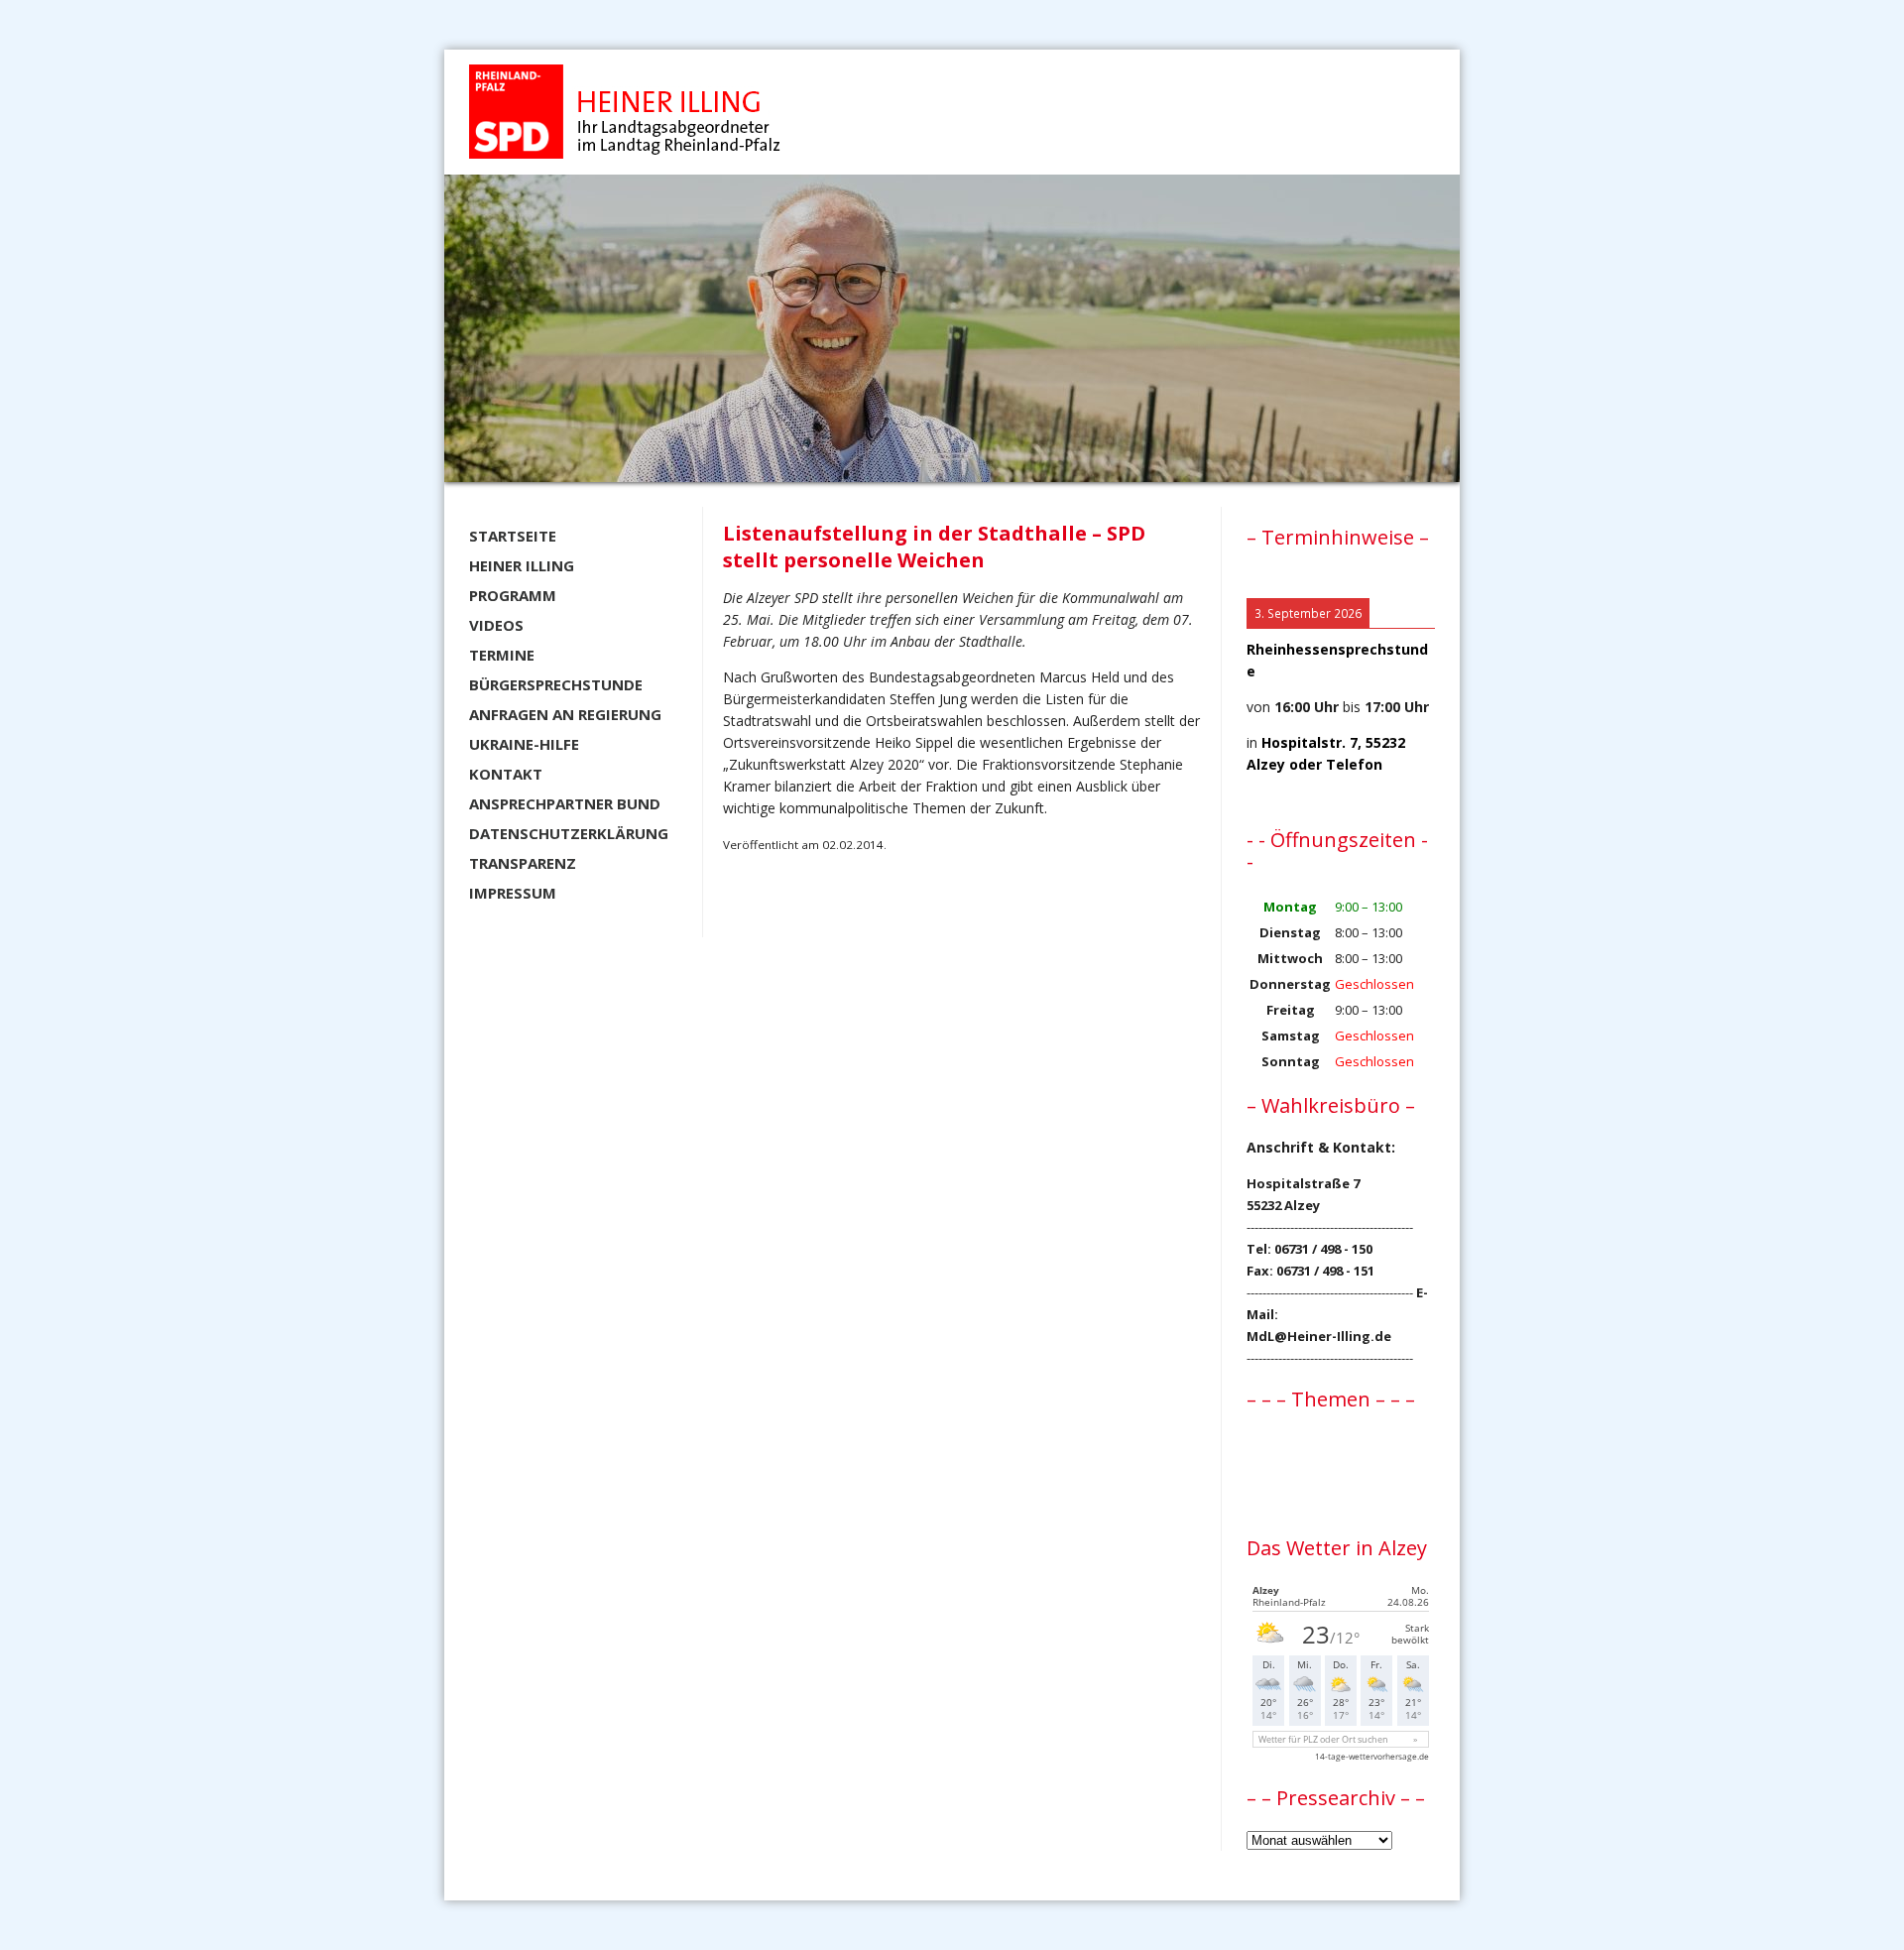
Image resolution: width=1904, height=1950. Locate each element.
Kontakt (506, 774)
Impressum (513, 893)
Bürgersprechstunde (556, 684)
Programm (513, 595)
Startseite (513, 536)
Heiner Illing (522, 565)
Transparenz (523, 863)
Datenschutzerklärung (569, 833)
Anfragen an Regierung (565, 714)
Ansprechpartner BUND (565, 803)
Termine (502, 655)
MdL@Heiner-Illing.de (1319, 1336)
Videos (496, 625)
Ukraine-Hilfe (524, 744)
